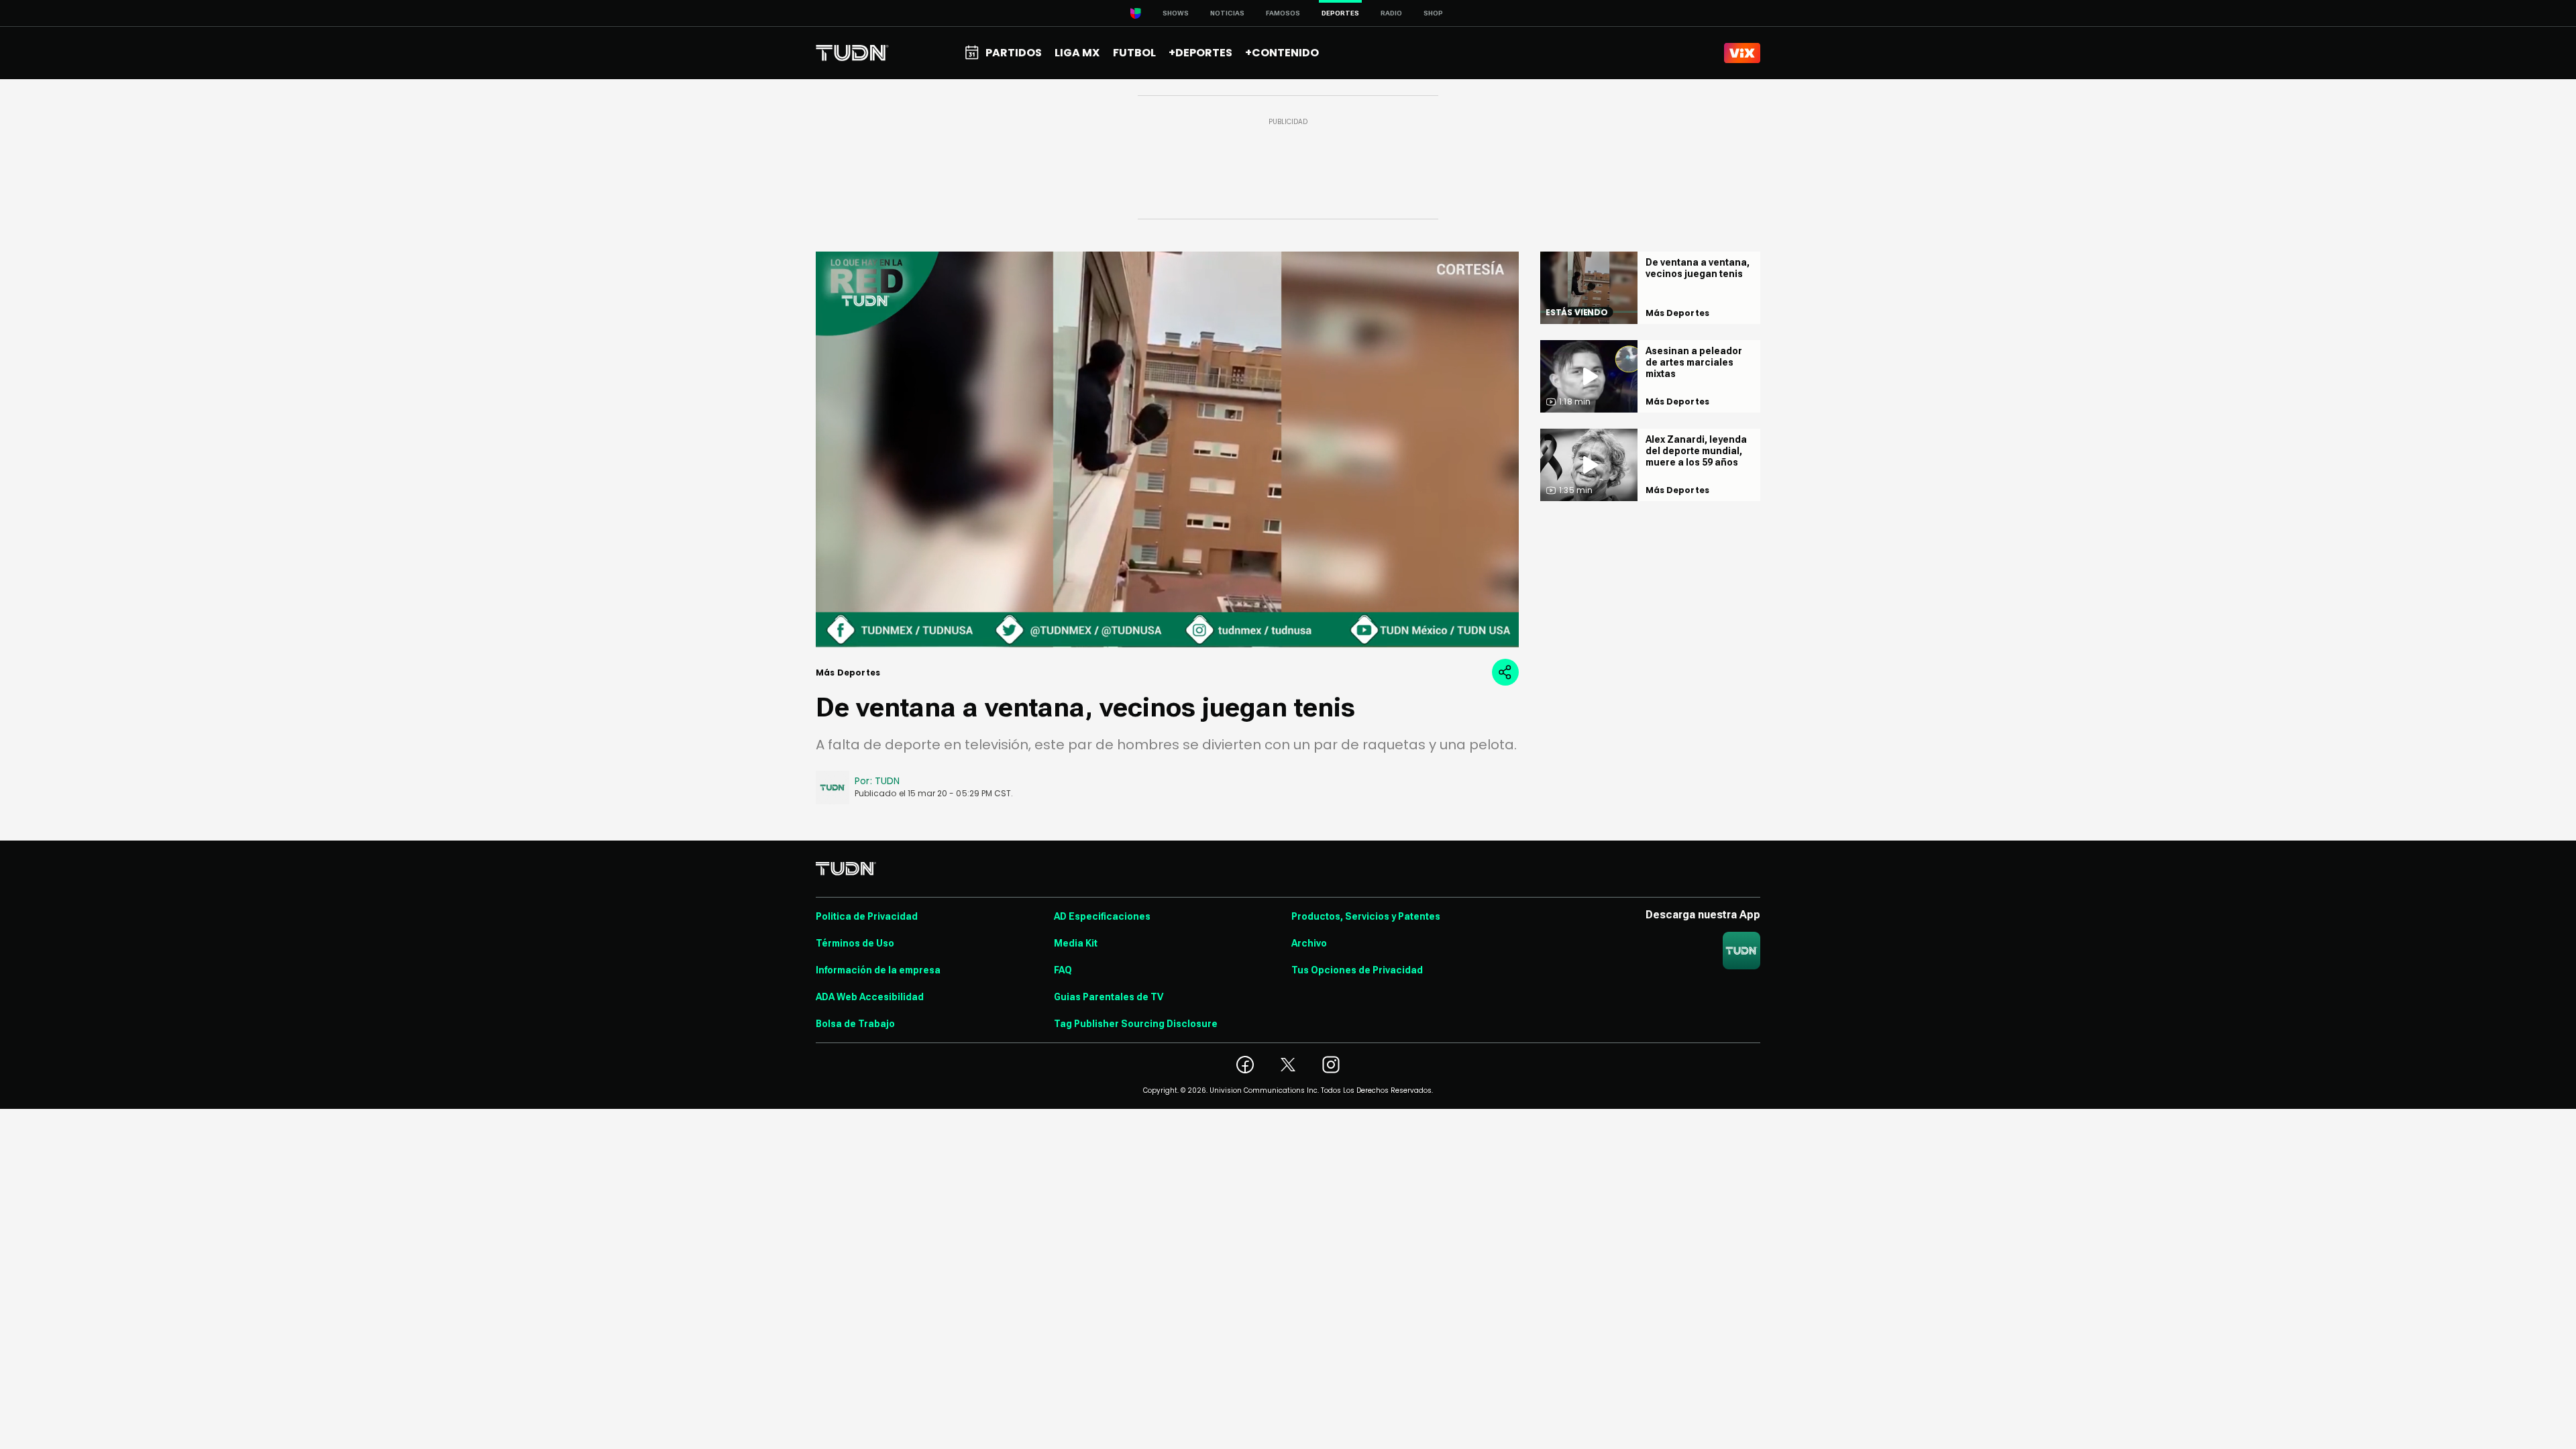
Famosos (1283, 13)
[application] (1167, 449)
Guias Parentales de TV (1109, 997)
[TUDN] (852, 53)
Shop (1433, 13)
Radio (1391, 13)
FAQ (1063, 970)
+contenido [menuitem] (1282, 53)
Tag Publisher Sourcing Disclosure (1136, 1024)
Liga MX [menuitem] (1077, 53)
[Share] (1505, 672)
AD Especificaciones (1102, 916)
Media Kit (1076, 943)
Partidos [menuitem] (1014, 53)
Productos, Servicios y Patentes (1366, 916)
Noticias (1227, 13)
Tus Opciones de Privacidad (1357, 970)
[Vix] (1742, 53)
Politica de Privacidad (867, 916)
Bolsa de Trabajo (855, 1024)
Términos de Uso (855, 943)
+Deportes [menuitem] (1200, 53)
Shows (1176, 13)
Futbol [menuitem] (1134, 53)
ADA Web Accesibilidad (870, 997)
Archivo (1309, 943)
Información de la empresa (878, 970)
